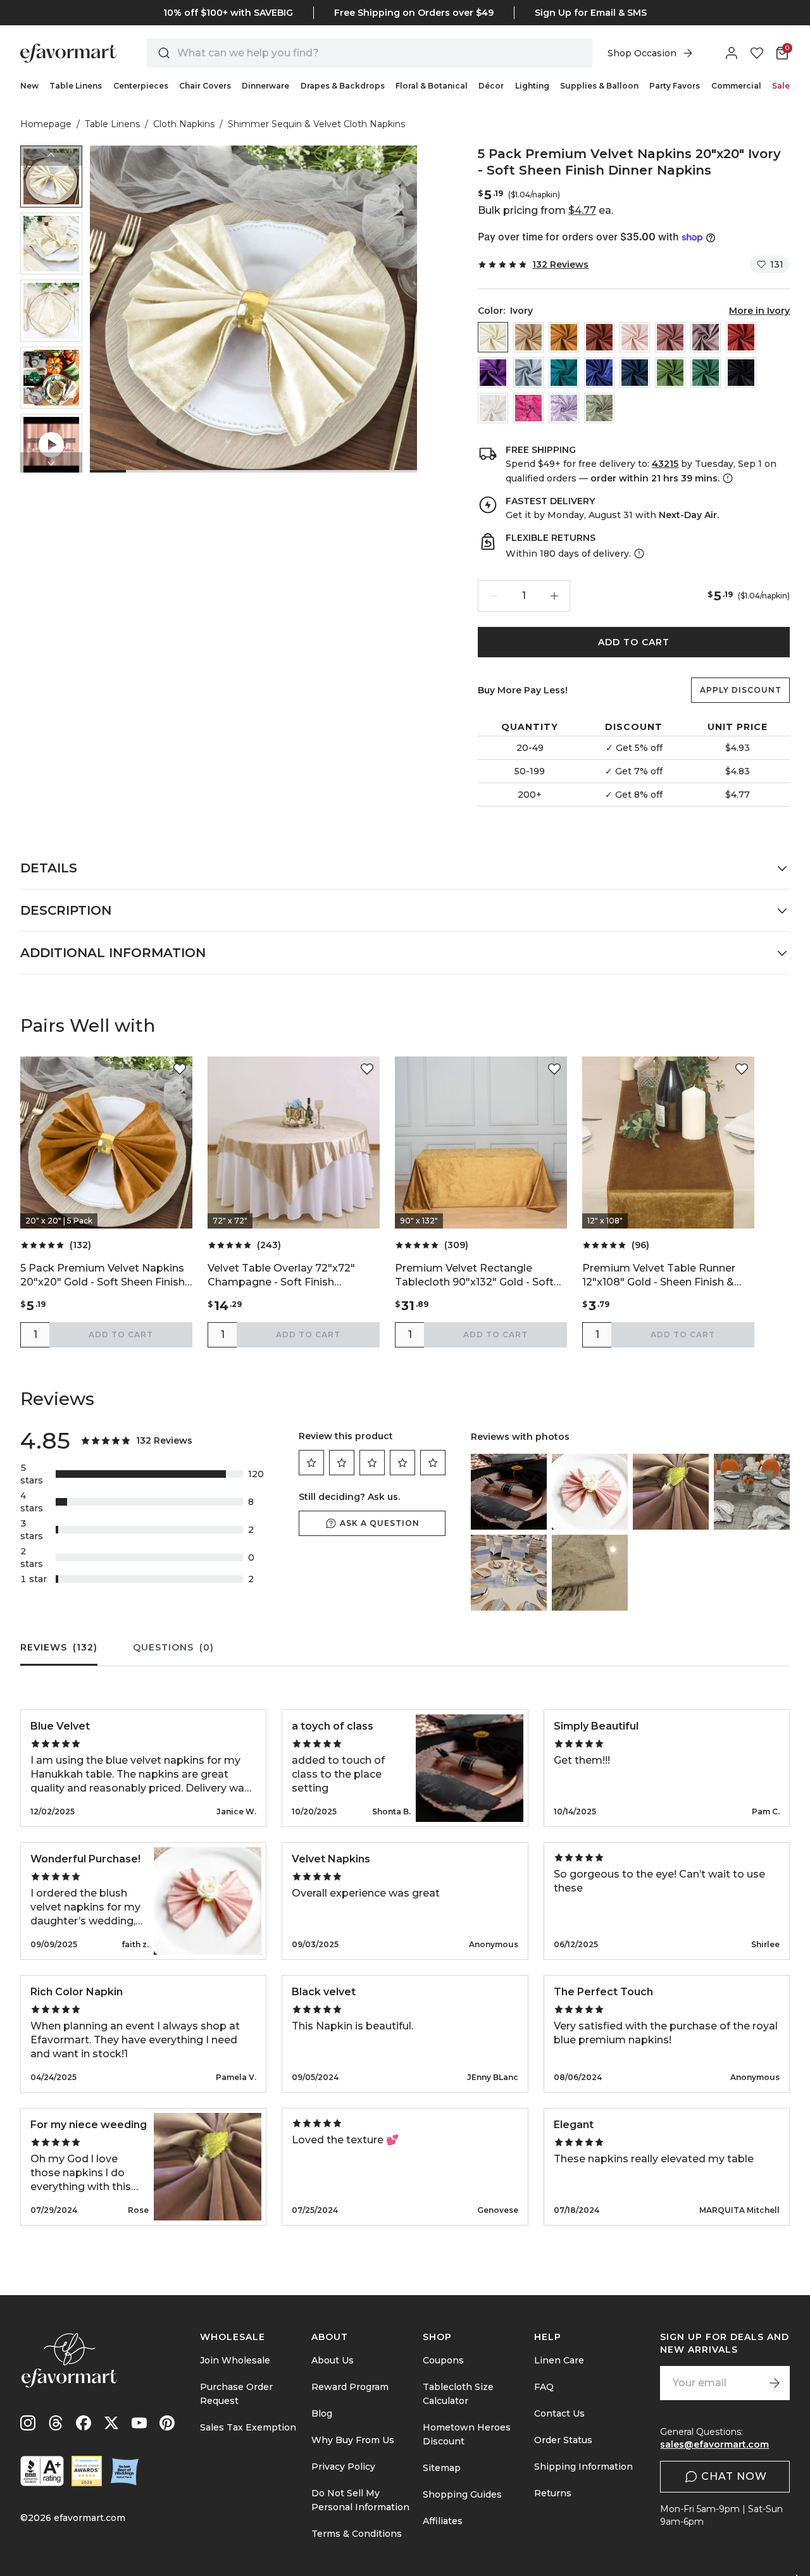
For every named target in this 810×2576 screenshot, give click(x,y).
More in (759, 311)
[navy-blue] (635, 373)
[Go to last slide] (51, 156)
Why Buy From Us (353, 2440)
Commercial (736, 86)
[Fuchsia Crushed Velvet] (528, 408)
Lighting (532, 86)
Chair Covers (205, 86)
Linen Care (559, 2360)
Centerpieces (141, 86)
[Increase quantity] (554, 596)
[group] (51, 176)
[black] (741, 373)
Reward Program (350, 2387)
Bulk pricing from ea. (545, 210)
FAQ (544, 2387)
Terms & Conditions (357, 2534)
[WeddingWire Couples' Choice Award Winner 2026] (87, 2471)
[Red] (741, 337)
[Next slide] (51, 462)
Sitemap (442, 2468)
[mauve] (706, 337)
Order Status (563, 2440)
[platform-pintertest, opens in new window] (167, 2423)
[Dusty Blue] (528, 373)
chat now (734, 2476)
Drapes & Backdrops (343, 86)
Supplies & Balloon (599, 86)
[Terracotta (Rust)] (599, 337)
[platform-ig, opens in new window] (28, 2423)
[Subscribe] (775, 2383)
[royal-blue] (599, 373)
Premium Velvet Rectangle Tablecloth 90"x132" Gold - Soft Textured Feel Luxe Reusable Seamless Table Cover (474, 1276)
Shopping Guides (462, 2494)
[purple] (493, 373)
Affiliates (443, 2521)
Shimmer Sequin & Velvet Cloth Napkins (316, 124)
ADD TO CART (634, 642)
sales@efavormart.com (714, 2444)
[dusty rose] (670, 337)
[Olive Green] (670, 373)
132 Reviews (560, 264)
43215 (665, 464)
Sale (781, 86)
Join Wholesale (235, 2360)
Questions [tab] (173, 1647)
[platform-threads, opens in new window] (56, 2423)
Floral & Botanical (432, 86)
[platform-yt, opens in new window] (139, 2423)
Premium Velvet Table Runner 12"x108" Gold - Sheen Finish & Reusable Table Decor (659, 1276)
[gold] (564, 337)
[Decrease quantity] (494, 596)
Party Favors (675, 86)
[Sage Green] (599, 408)
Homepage (46, 124)
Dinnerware (265, 86)
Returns (553, 2493)
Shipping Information (583, 2467)
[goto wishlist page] (757, 53)
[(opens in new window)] (42, 2471)
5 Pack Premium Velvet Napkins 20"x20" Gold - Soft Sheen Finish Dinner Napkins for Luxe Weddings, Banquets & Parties (103, 1276)
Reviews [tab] (59, 1647)
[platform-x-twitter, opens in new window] (111, 2423)
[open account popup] (732, 53)
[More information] (726, 478)
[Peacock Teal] (564, 373)
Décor (491, 86)
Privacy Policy (343, 2467)
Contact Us (559, 2413)
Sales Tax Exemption (248, 2427)
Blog (322, 2413)
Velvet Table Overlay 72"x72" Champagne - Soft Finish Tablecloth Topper (281, 1276)
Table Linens (76, 86)
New (29, 86)
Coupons (443, 2360)
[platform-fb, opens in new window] (84, 2423)
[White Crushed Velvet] (493, 408)
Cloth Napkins (184, 124)
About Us (333, 2360)
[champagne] (528, 337)
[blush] (635, 337)
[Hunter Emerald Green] (706, 373)
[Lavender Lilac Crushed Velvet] (564, 408)
